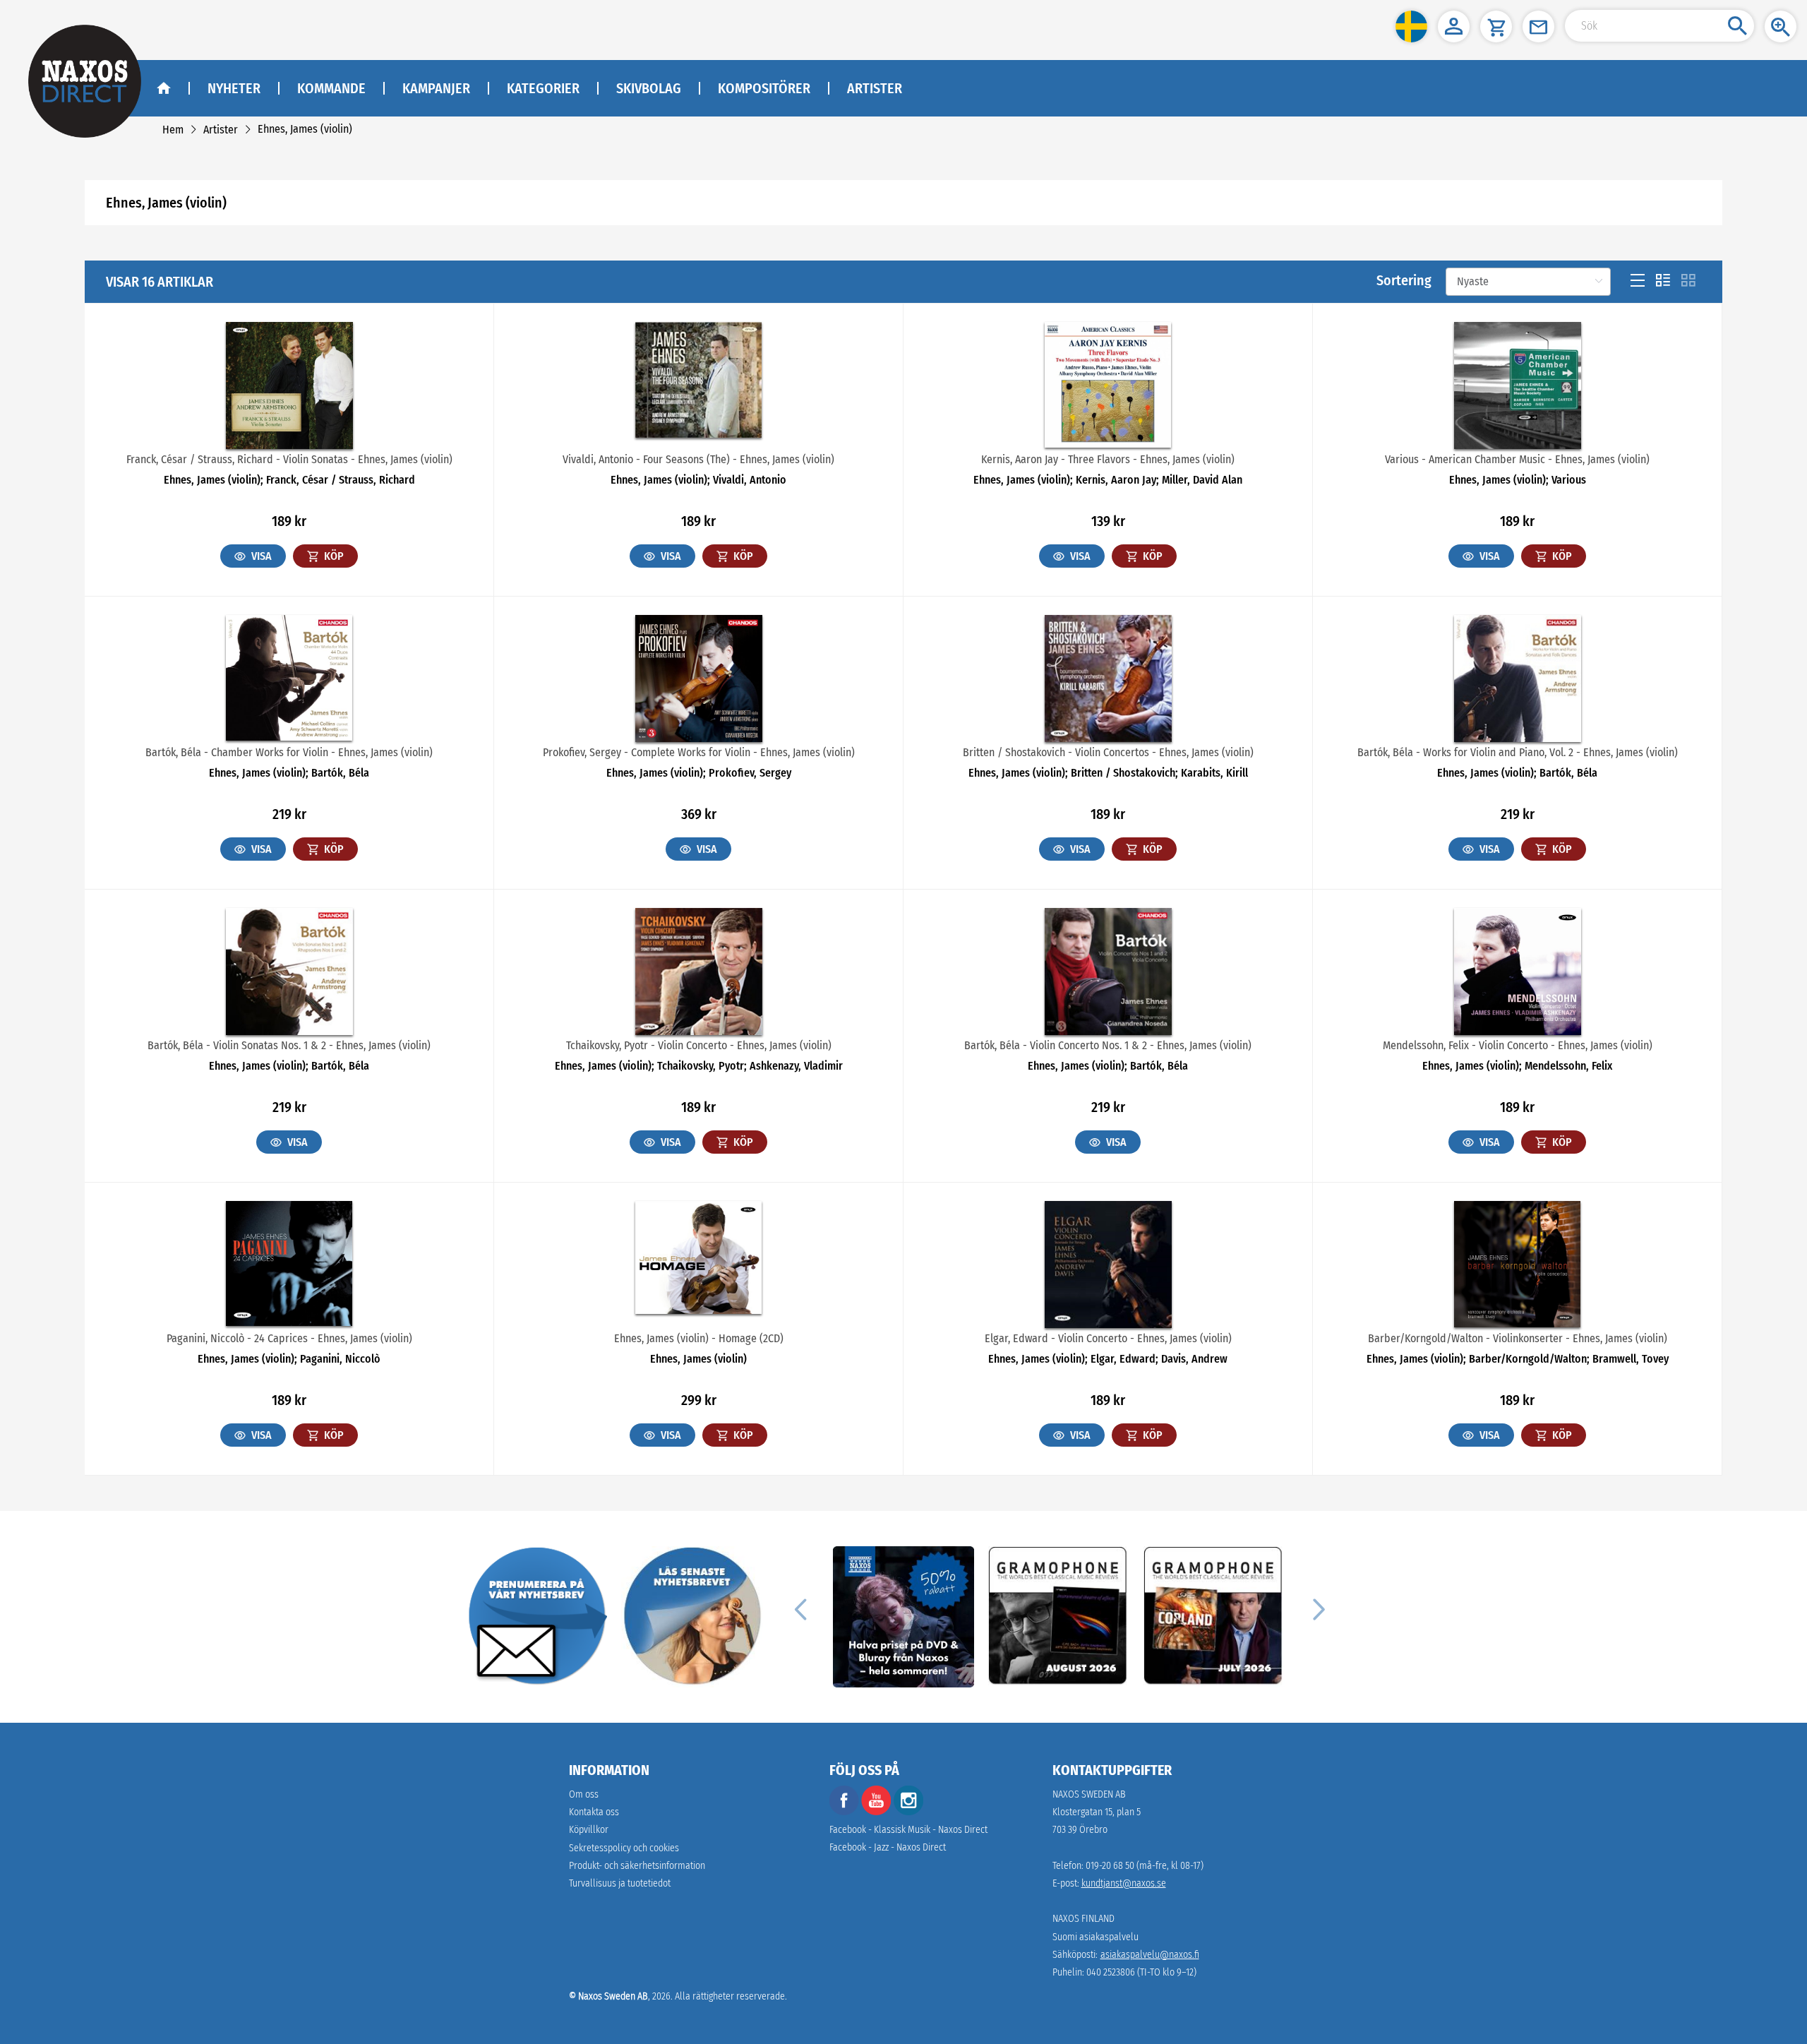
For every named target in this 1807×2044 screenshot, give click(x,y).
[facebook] (844, 1812)
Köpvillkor (589, 1830)
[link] (173, 130)
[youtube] (877, 1812)
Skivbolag (649, 88)
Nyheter (234, 88)
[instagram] (908, 1812)
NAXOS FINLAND (1083, 1919)
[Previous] (800, 1608)
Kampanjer (436, 88)
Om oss (584, 1794)
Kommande (331, 88)
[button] (1411, 26)
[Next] (1317, 1608)
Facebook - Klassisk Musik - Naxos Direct (908, 1830)
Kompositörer (764, 88)
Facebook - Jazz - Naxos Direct (888, 1847)
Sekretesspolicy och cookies (624, 1848)
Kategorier (543, 88)
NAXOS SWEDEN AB (1089, 1794)
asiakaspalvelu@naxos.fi (1150, 1955)
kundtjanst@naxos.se (1124, 1883)
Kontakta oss (594, 1812)
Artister (875, 88)
